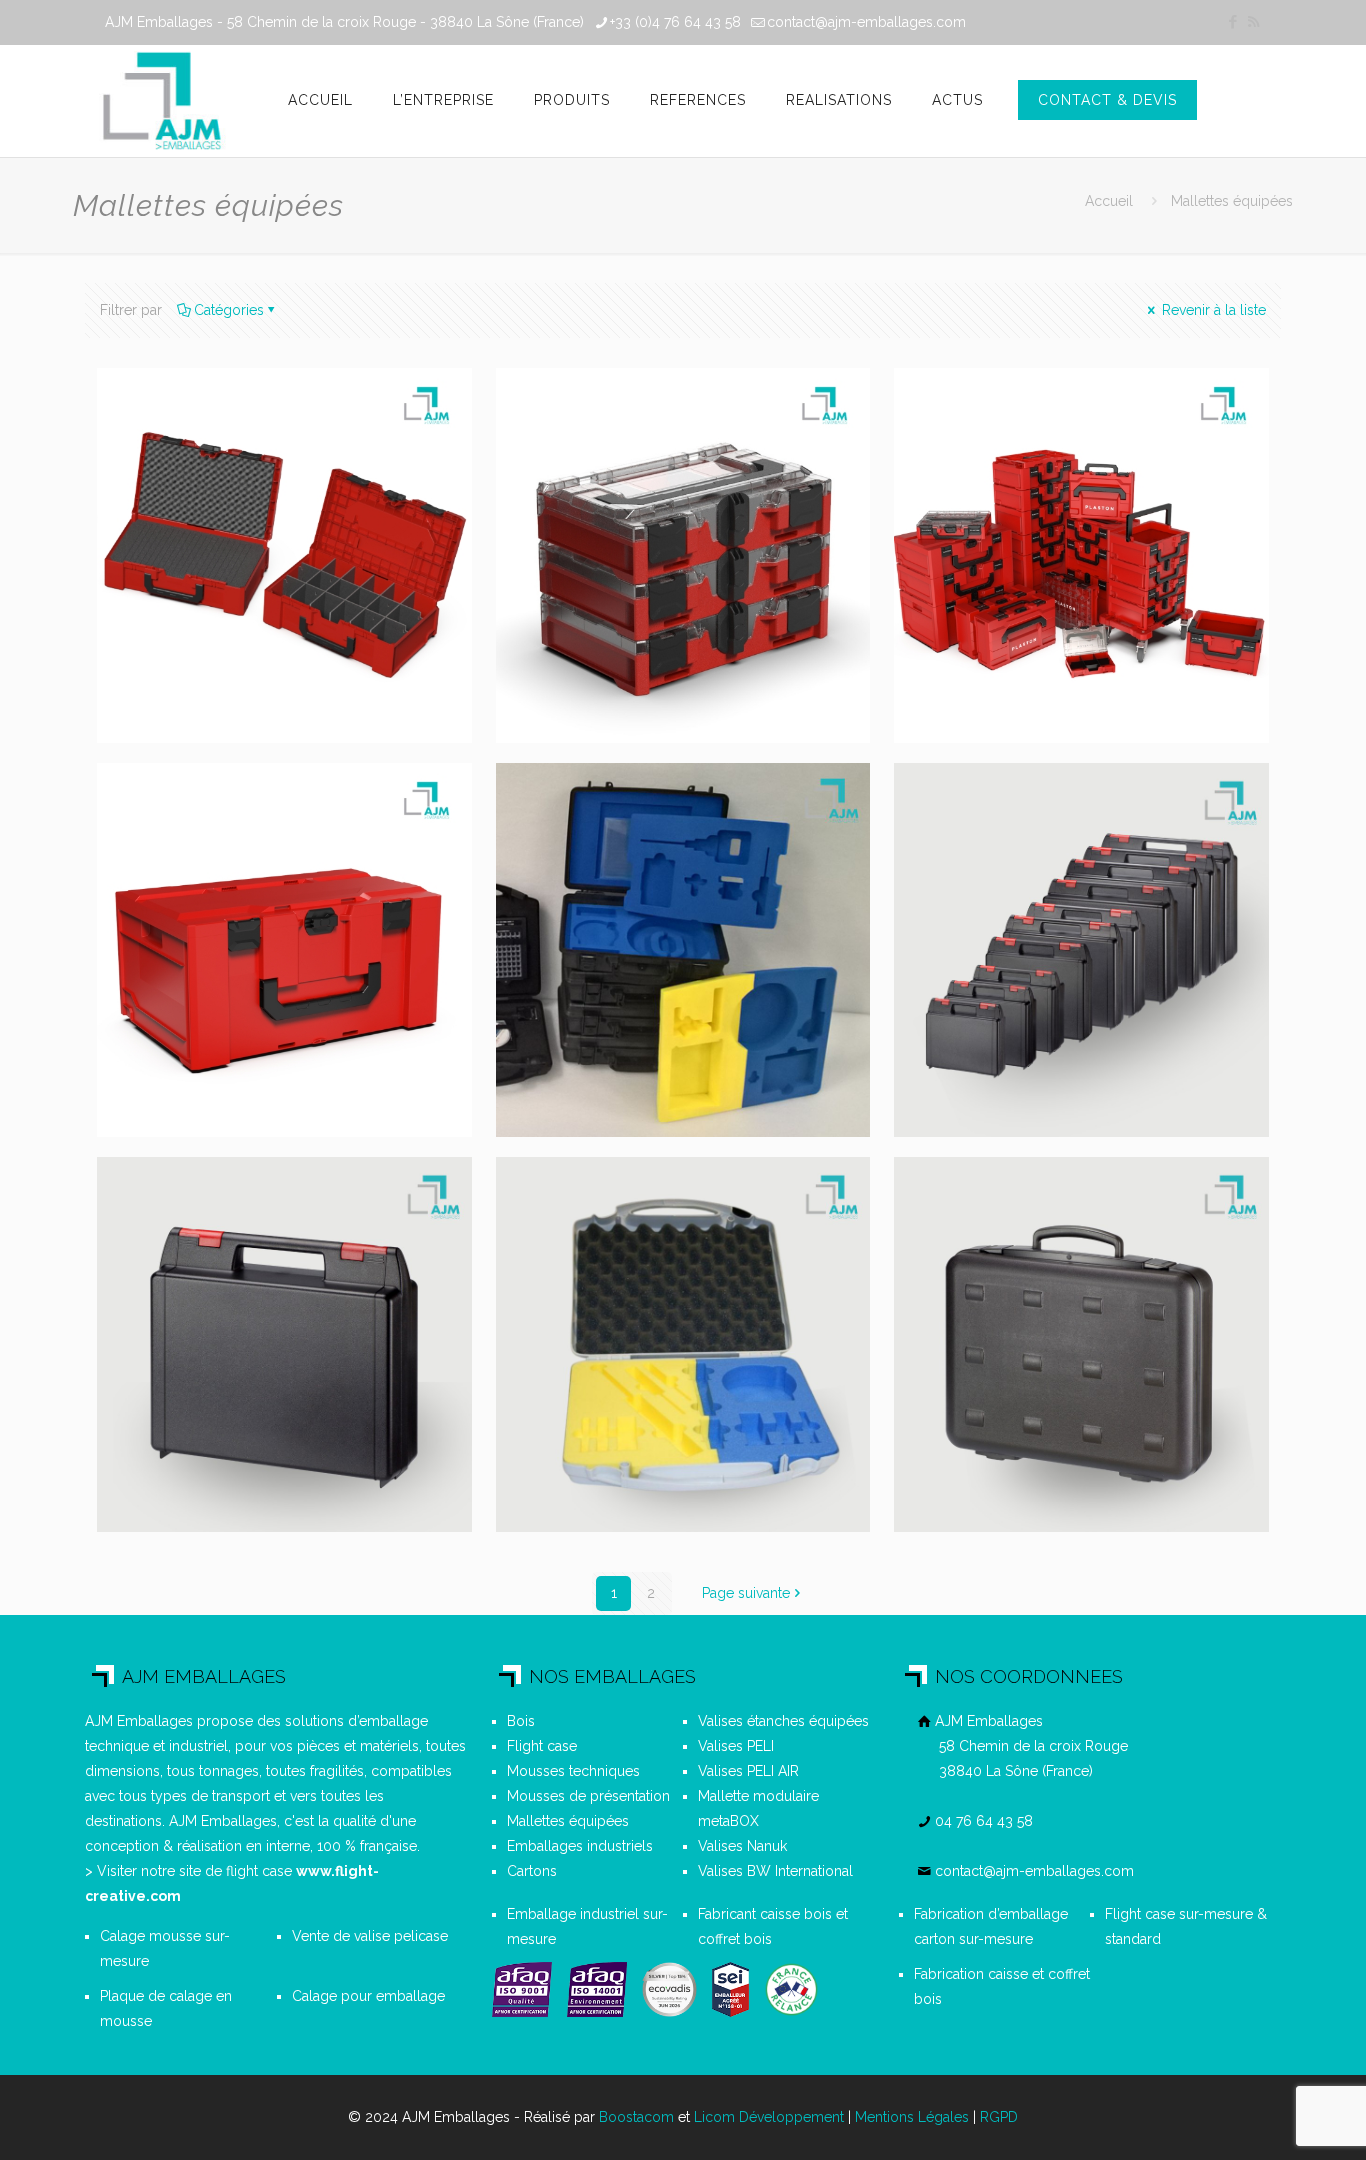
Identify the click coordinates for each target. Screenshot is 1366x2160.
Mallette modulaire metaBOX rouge (255, 829)
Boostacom (636, 2117)
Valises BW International (775, 1871)
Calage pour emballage (368, 1996)
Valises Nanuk (742, 1846)
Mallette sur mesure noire (264, 1224)
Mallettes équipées (568, 1821)
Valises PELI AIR (748, 1771)
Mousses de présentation (588, 1796)
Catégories (229, 310)
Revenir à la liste (1212, 310)
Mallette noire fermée (1072, 1209)
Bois (521, 1721)
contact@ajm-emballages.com (866, 22)
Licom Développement (769, 2117)
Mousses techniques (573, 1771)
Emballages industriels (580, 1846)
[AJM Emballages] (161, 101)
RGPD (999, 2117)
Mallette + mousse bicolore (650, 1224)
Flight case (542, 1746)
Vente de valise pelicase (370, 1936)
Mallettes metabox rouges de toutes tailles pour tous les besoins (1056, 463)
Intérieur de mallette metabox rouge (265, 434)
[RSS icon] (1253, 22)
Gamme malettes (1044, 814)
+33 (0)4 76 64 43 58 (675, 22)
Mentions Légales (912, 2117)
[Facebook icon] (1232, 22)
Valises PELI (736, 1746)
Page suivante (746, 1593)
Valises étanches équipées (783, 1721)
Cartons (532, 1871)
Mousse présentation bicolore (668, 829)
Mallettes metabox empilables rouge (652, 434)
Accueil (1109, 201)
